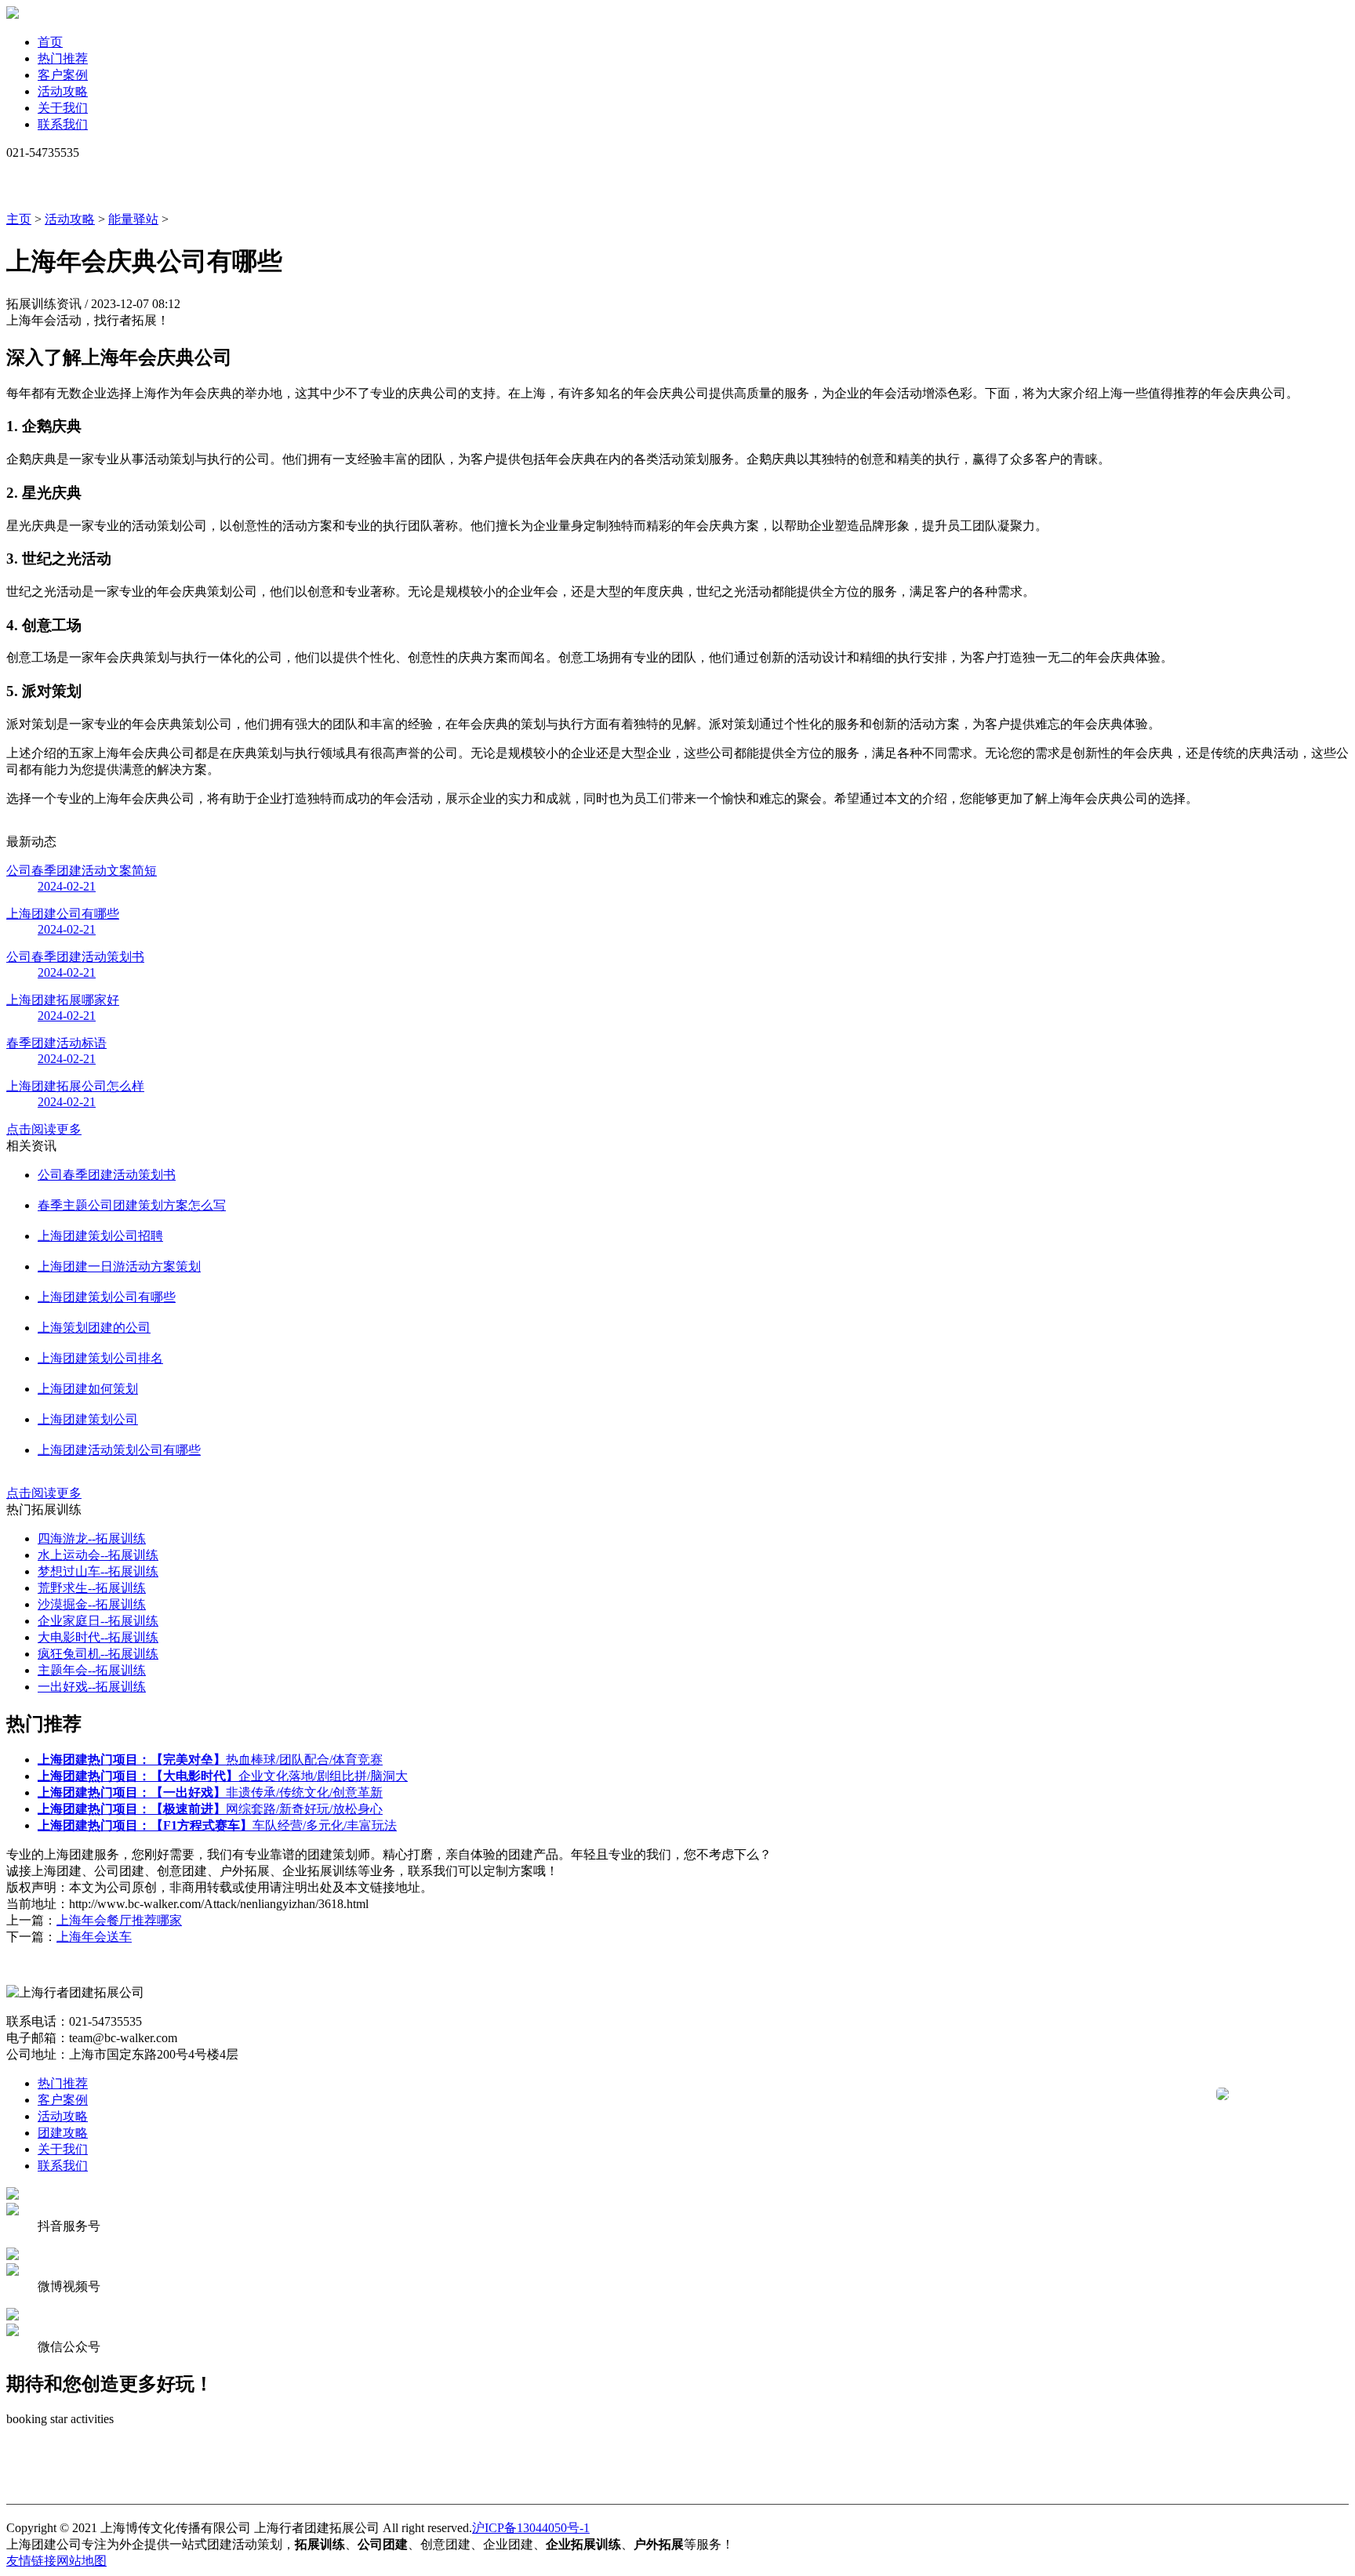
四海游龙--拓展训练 (92, 1538)
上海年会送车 (94, 1937)
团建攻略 (63, 2133)
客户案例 (63, 75)
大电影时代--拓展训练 (98, 1637)
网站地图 (82, 2561)
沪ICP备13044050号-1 (531, 2528)
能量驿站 (133, 219)
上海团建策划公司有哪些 (107, 1297)
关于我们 (63, 108)
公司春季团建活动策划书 (107, 1175)
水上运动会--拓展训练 (98, 1555)
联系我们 (63, 124)
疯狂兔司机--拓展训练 (98, 1654)
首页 (50, 42)
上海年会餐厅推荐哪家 (119, 1920)
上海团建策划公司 (88, 1419)
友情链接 (31, 2561)
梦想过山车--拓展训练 (98, 1571)
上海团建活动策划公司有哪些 (119, 1450)
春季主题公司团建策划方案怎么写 (132, 1205)
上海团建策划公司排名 (100, 1358)
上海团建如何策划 (88, 1389)
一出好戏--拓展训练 (92, 1687)
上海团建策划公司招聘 (100, 1236)
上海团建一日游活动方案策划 (119, 1266)
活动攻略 (63, 91)
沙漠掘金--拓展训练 (92, 1604)
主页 (19, 219)
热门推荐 (63, 58)
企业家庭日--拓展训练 (98, 1621)
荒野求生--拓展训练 (92, 1588)
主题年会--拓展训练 (92, 1670)
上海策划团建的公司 (94, 1328)
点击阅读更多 (44, 1129)
